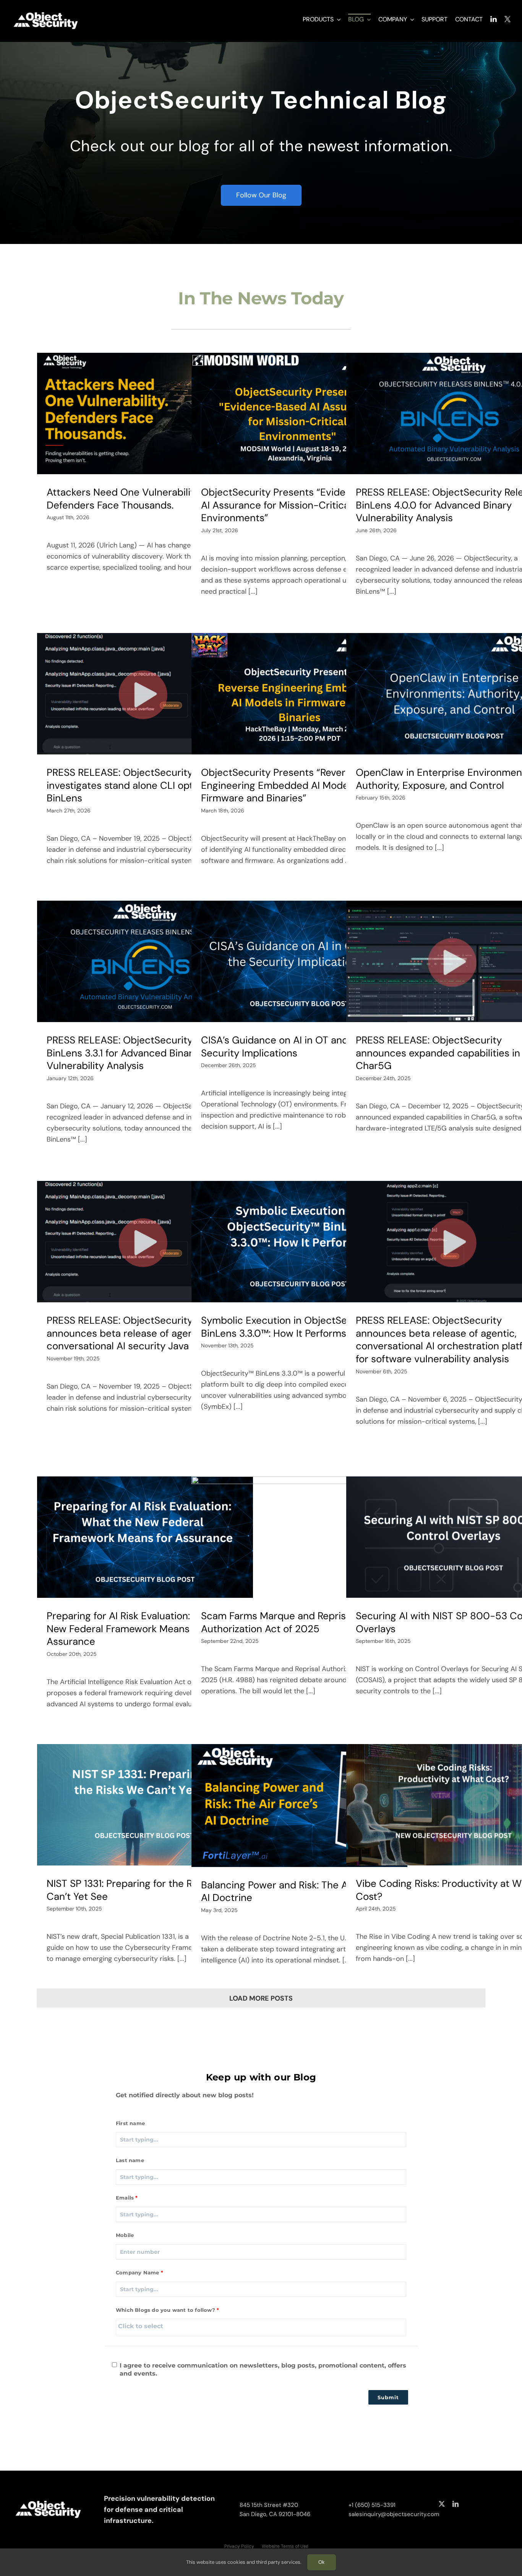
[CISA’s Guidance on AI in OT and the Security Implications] (299, 961)
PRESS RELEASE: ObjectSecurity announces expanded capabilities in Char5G (438, 1053)
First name (130, 2123)
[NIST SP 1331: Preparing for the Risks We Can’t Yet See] (145, 1805)
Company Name (137, 2272)
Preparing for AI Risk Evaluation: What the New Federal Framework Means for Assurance (141, 1629)
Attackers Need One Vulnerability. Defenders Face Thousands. (124, 499)
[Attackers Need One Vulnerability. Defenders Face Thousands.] (145, 413)
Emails (125, 2198)
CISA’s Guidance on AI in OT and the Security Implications (284, 1047)
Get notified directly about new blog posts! (185, 2095)
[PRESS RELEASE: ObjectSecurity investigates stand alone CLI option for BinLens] (145, 694)
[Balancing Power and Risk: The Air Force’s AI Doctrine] (299, 1805)
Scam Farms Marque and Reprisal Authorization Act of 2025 (277, 1622)
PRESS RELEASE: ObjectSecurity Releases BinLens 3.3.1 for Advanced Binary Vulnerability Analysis (141, 1053)
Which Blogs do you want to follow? (165, 2310)
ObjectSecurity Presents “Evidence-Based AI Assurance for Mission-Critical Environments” (299, 505)
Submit (388, 2397)
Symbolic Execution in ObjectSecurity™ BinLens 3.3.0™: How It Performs (291, 1327)
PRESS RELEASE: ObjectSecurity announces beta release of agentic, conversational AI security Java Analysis (138, 1333)
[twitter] (442, 2504)
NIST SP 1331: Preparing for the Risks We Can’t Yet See (137, 1890)
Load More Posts (261, 1998)
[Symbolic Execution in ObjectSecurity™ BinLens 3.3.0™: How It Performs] (299, 1242)
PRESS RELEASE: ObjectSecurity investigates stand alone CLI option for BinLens (134, 785)
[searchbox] (261, 2326)
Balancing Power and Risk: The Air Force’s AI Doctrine (295, 1891)
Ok (322, 2562)
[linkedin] (456, 2504)
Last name (130, 2160)
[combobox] (261, 2327)
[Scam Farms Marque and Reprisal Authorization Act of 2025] (299, 1537)
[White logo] (46, 12)
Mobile (125, 2235)
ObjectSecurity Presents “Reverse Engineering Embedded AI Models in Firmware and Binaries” (284, 785)
